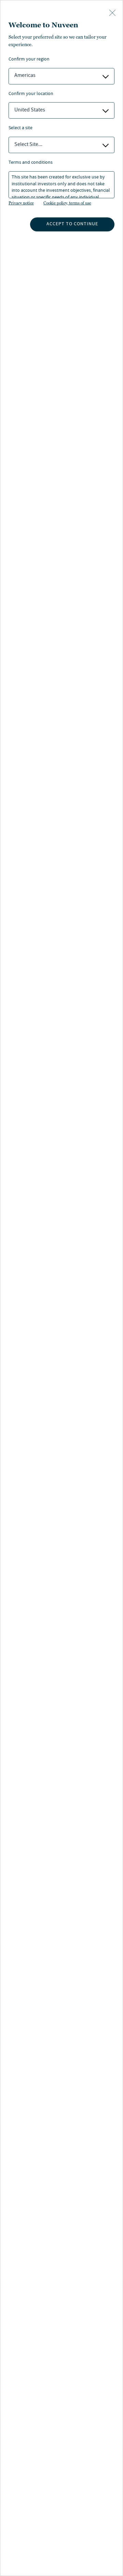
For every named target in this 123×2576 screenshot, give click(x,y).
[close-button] (112, 13)
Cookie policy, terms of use (67, 203)
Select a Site (20, 128)
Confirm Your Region (29, 60)
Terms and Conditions (31, 163)
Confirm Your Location (31, 94)
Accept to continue (72, 224)
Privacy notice (21, 203)
